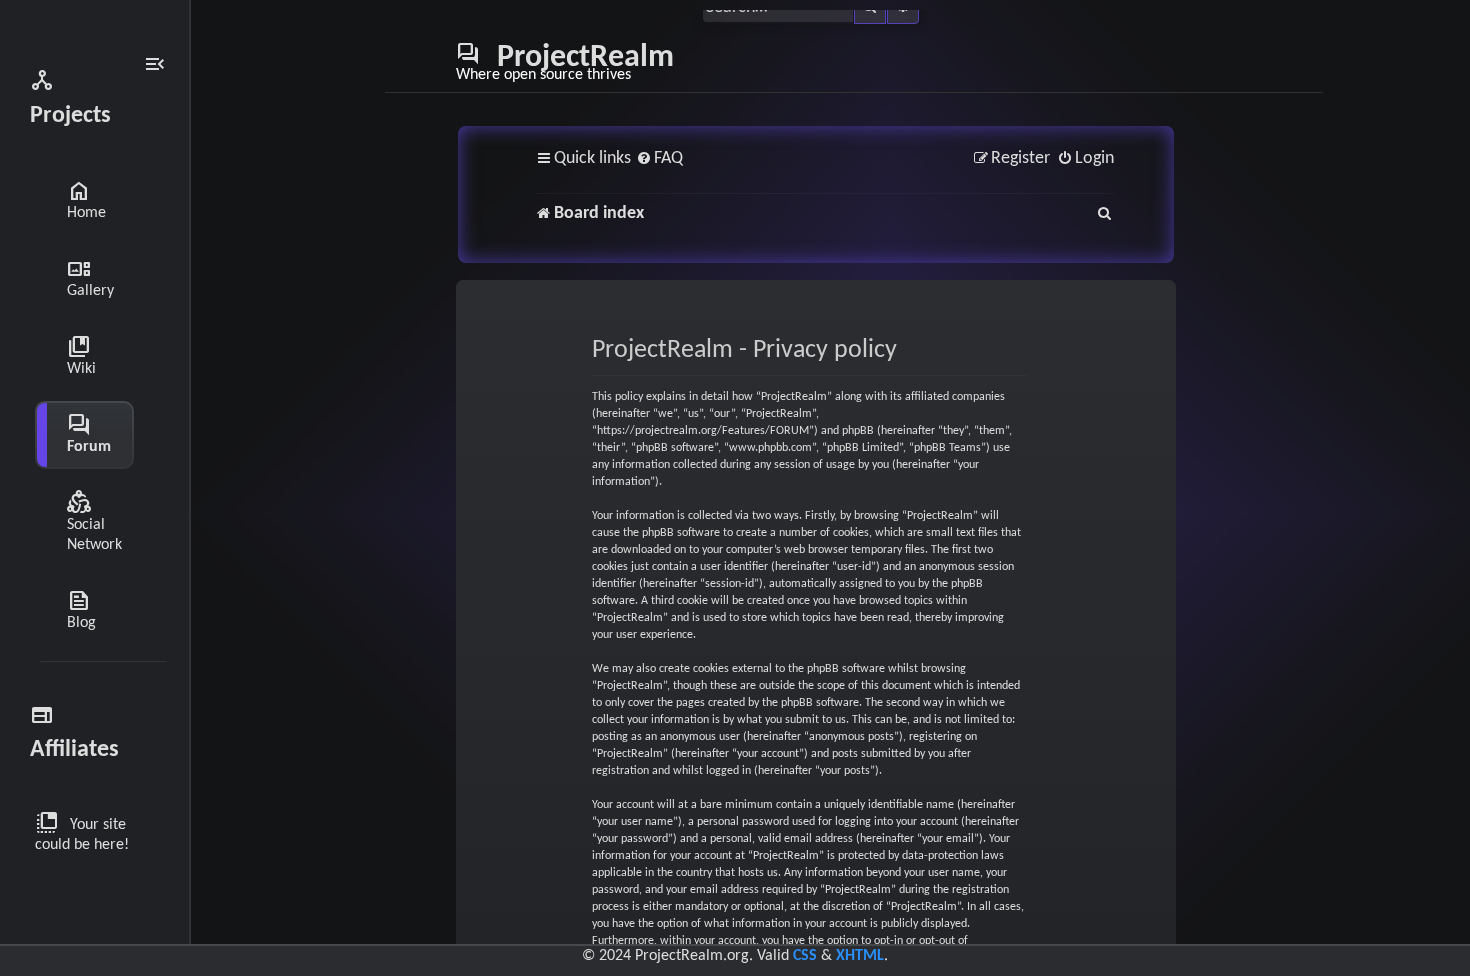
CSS (805, 956)
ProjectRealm (565, 62)
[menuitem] (659, 159)
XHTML (860, 956)
